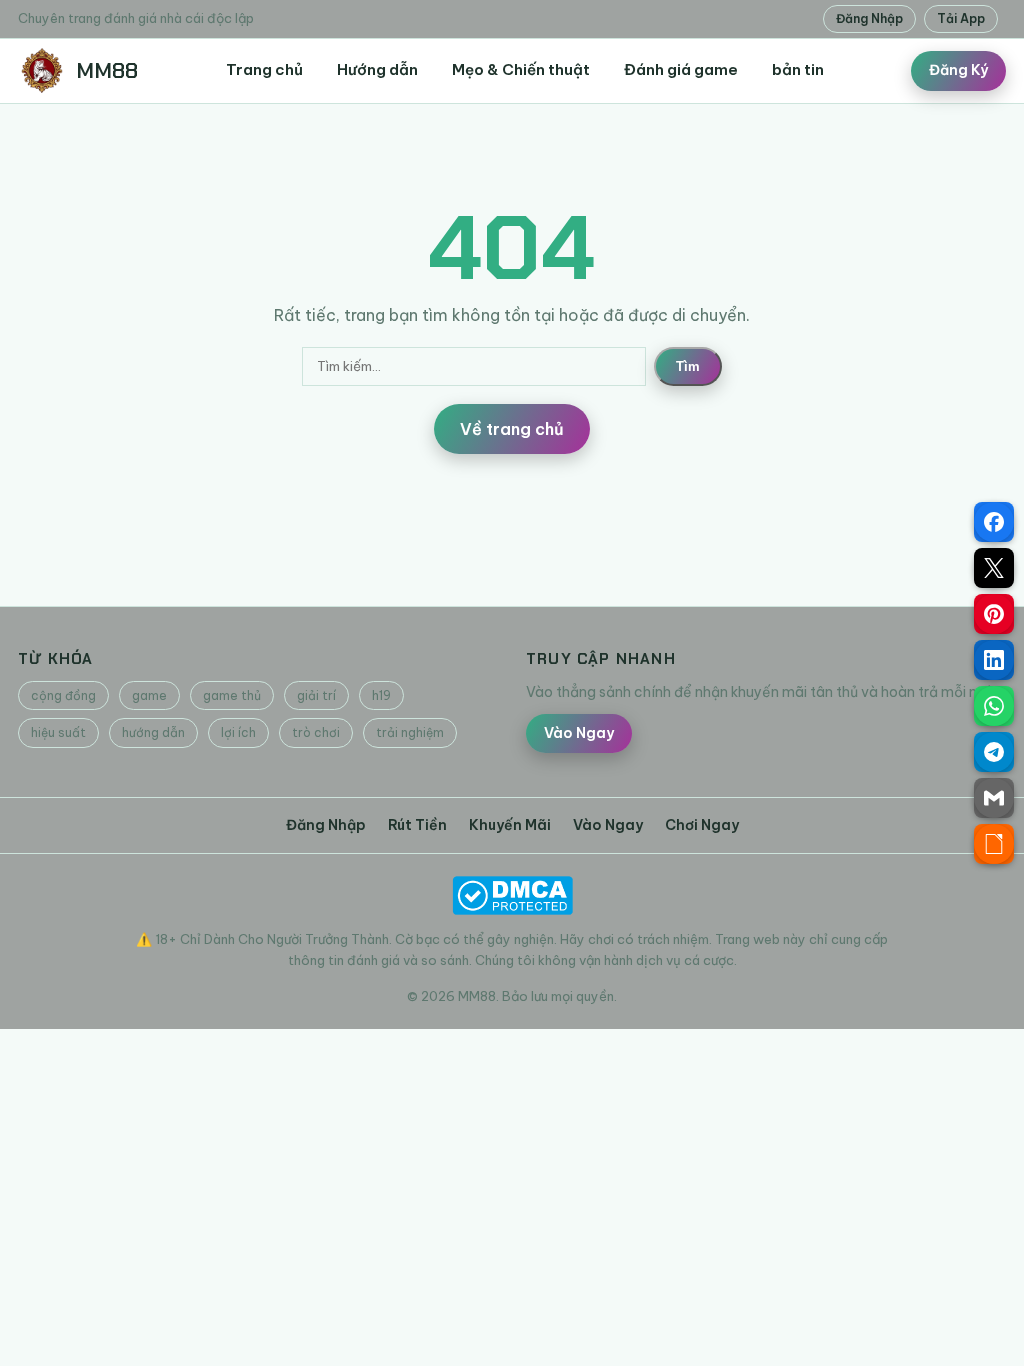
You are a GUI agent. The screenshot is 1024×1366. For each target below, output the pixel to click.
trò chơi (316, 732)
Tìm (688, 366)
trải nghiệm (410, 732)
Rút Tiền (417, 825)
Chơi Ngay (702, 825)
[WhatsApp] (994, 706)
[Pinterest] (994, 614)
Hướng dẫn (377, 69)
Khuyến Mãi (510, 825)
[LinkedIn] (994, 660)
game (149, 695)
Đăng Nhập (869, 18)
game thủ (232, 695)
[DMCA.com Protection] (512, 895)
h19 (381, 695)
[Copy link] (994, 844)
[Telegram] (994, 752)
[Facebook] (994, 522)
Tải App (961, 18)
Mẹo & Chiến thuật (521, 69)
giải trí (316, 695)
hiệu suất (58, 732)
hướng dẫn (153, 732)
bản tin (798, 69)
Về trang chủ (512, 429)
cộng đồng (63, 695)
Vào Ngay (579, 733)
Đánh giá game (681, 69)
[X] (994, 568)
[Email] (994, 798)
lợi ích (238, 732)
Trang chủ (264, 69)
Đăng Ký (958, 70)
